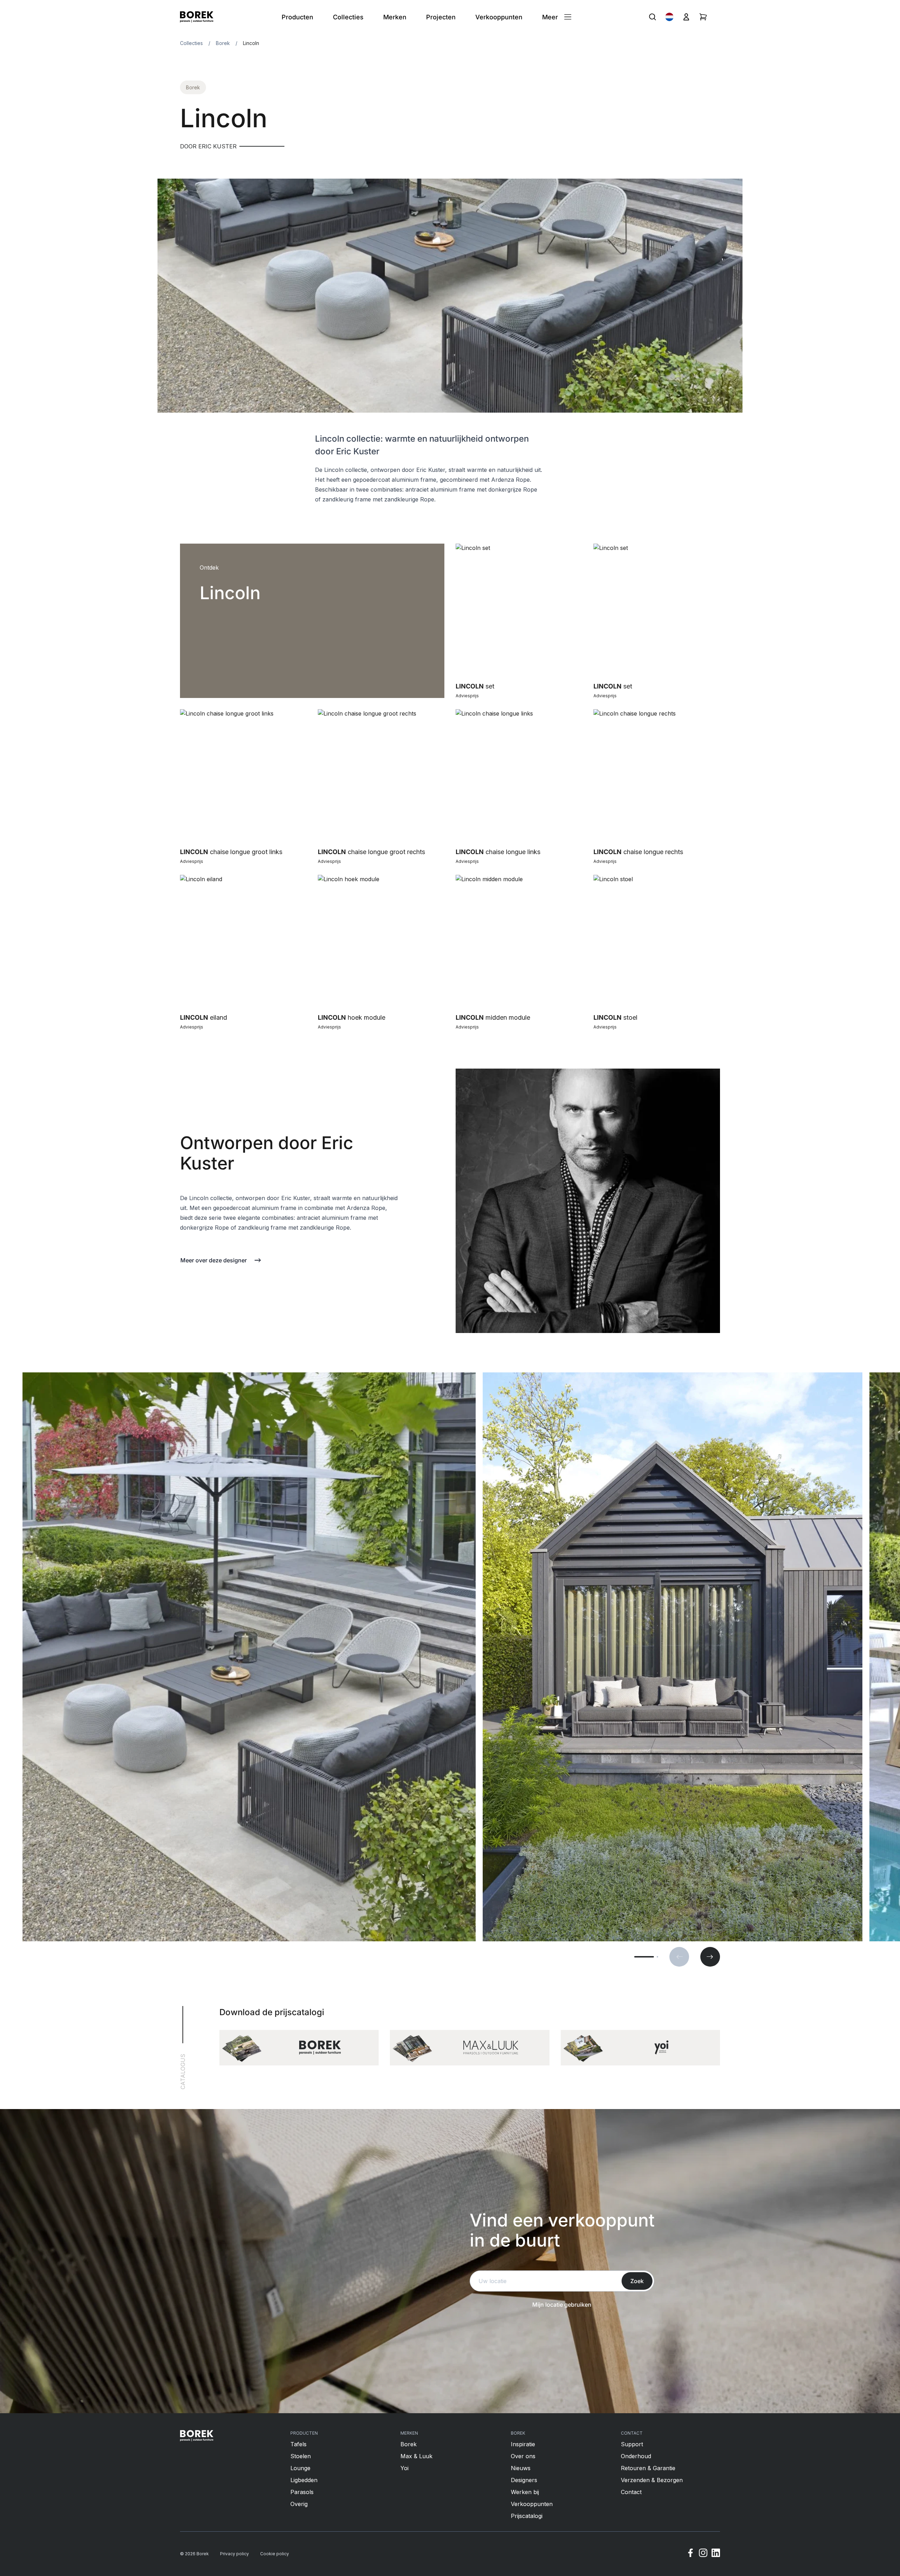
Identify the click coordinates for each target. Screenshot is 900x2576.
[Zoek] (652, 17)
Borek (223, 43)
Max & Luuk (416, 2456)
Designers (524, 2480)
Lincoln (251, 43)
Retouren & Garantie (648, 2468)
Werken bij (525, 2492)
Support (632, 2444)
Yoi (404, 2468)
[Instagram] (703, 2554)
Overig (299, 2504)
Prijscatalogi (527, 2516)
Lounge (300, 2468)
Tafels (298, 2444)
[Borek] (197, 2436)
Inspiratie (523, 2444)
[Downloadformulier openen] (299, 2048)
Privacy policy (234, 2554)
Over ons (523, 2456)
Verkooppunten (532, 2504)
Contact (631, 2492)
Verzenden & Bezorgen (652, 2480)
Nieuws (521, 2468)
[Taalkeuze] (669, 17)
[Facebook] (690, 2554)
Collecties (191, 43)
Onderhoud (636, 2456)
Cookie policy (275, 2554)
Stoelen (301, 2456)
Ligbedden (304, 2480)
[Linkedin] (716, 2554)
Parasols (302, 2492)
